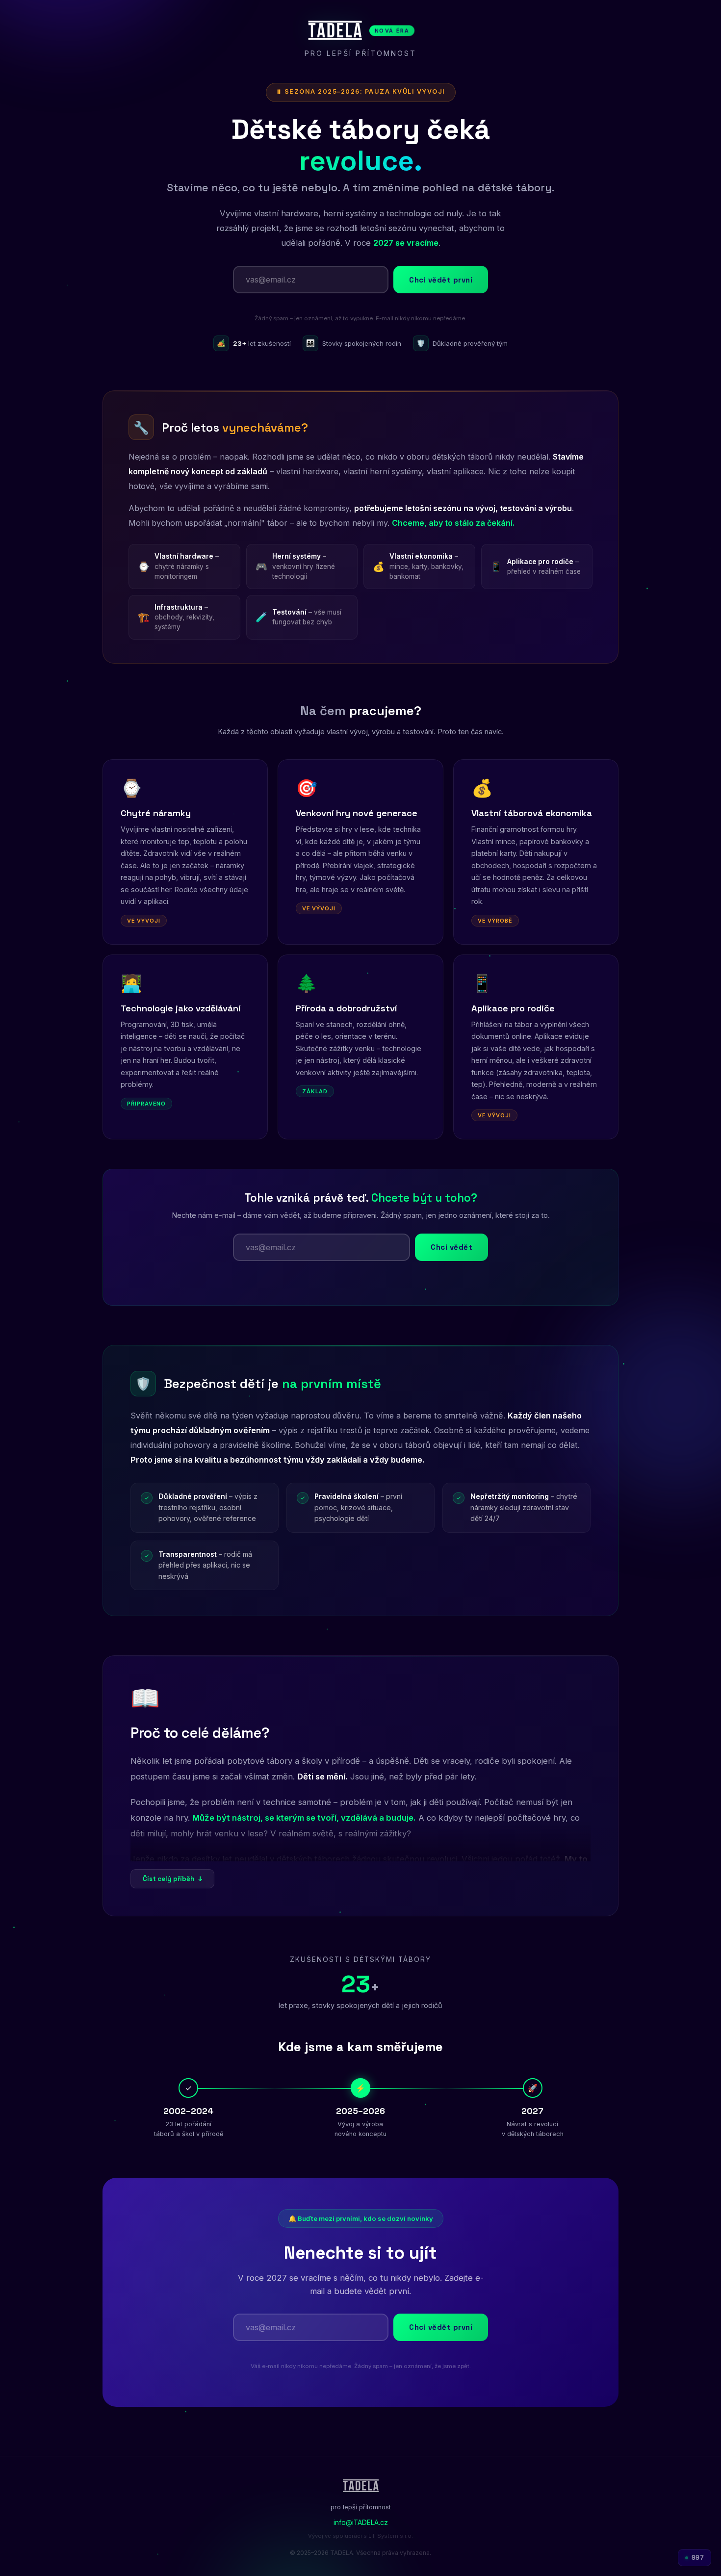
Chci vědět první (441, 280)
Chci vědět (451, 1247)
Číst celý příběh (172, 1879)
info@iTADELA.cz (361, 2523)
